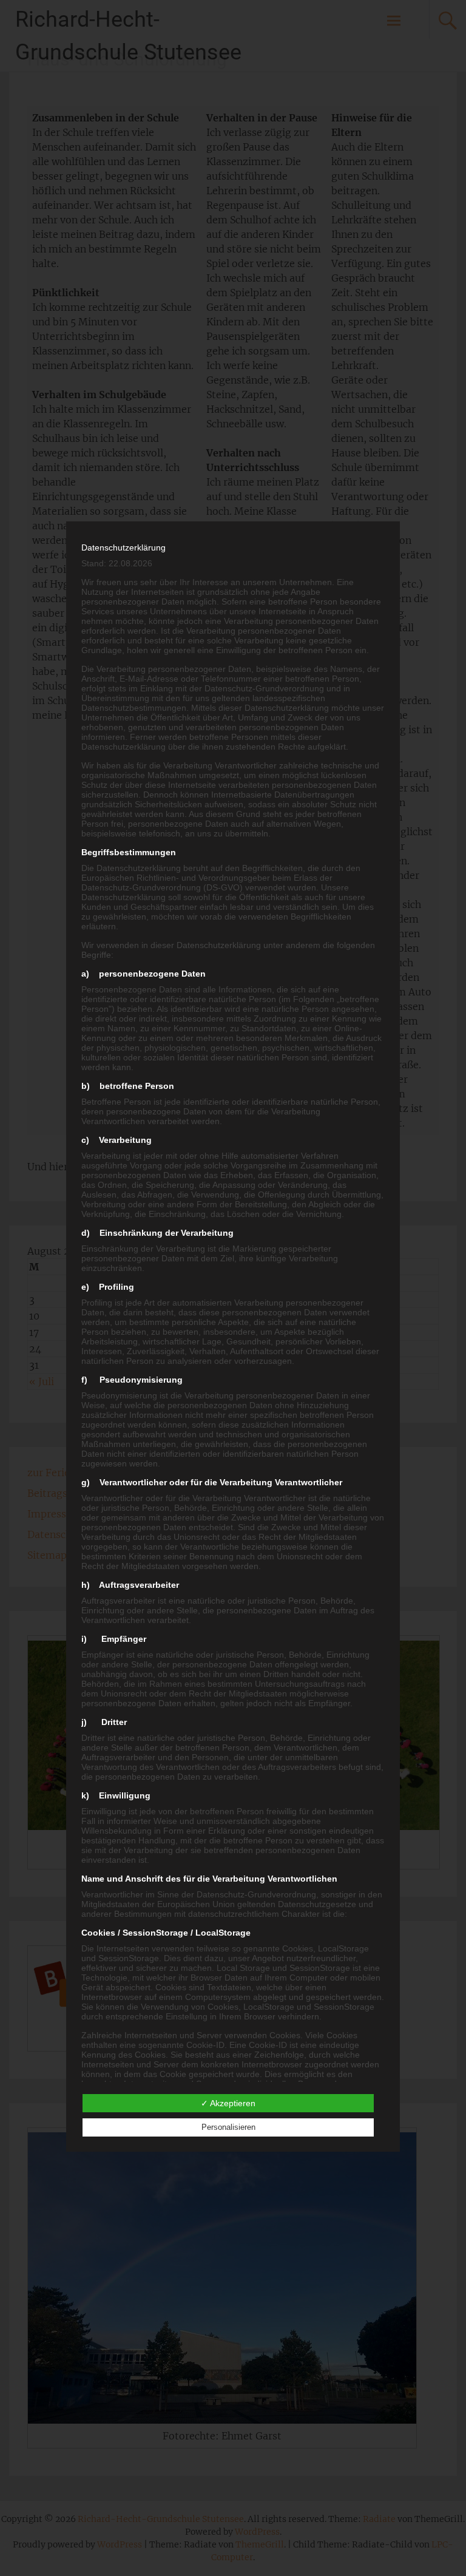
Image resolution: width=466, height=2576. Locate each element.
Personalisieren (228, 2127)
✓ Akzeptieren (228, 2103)
